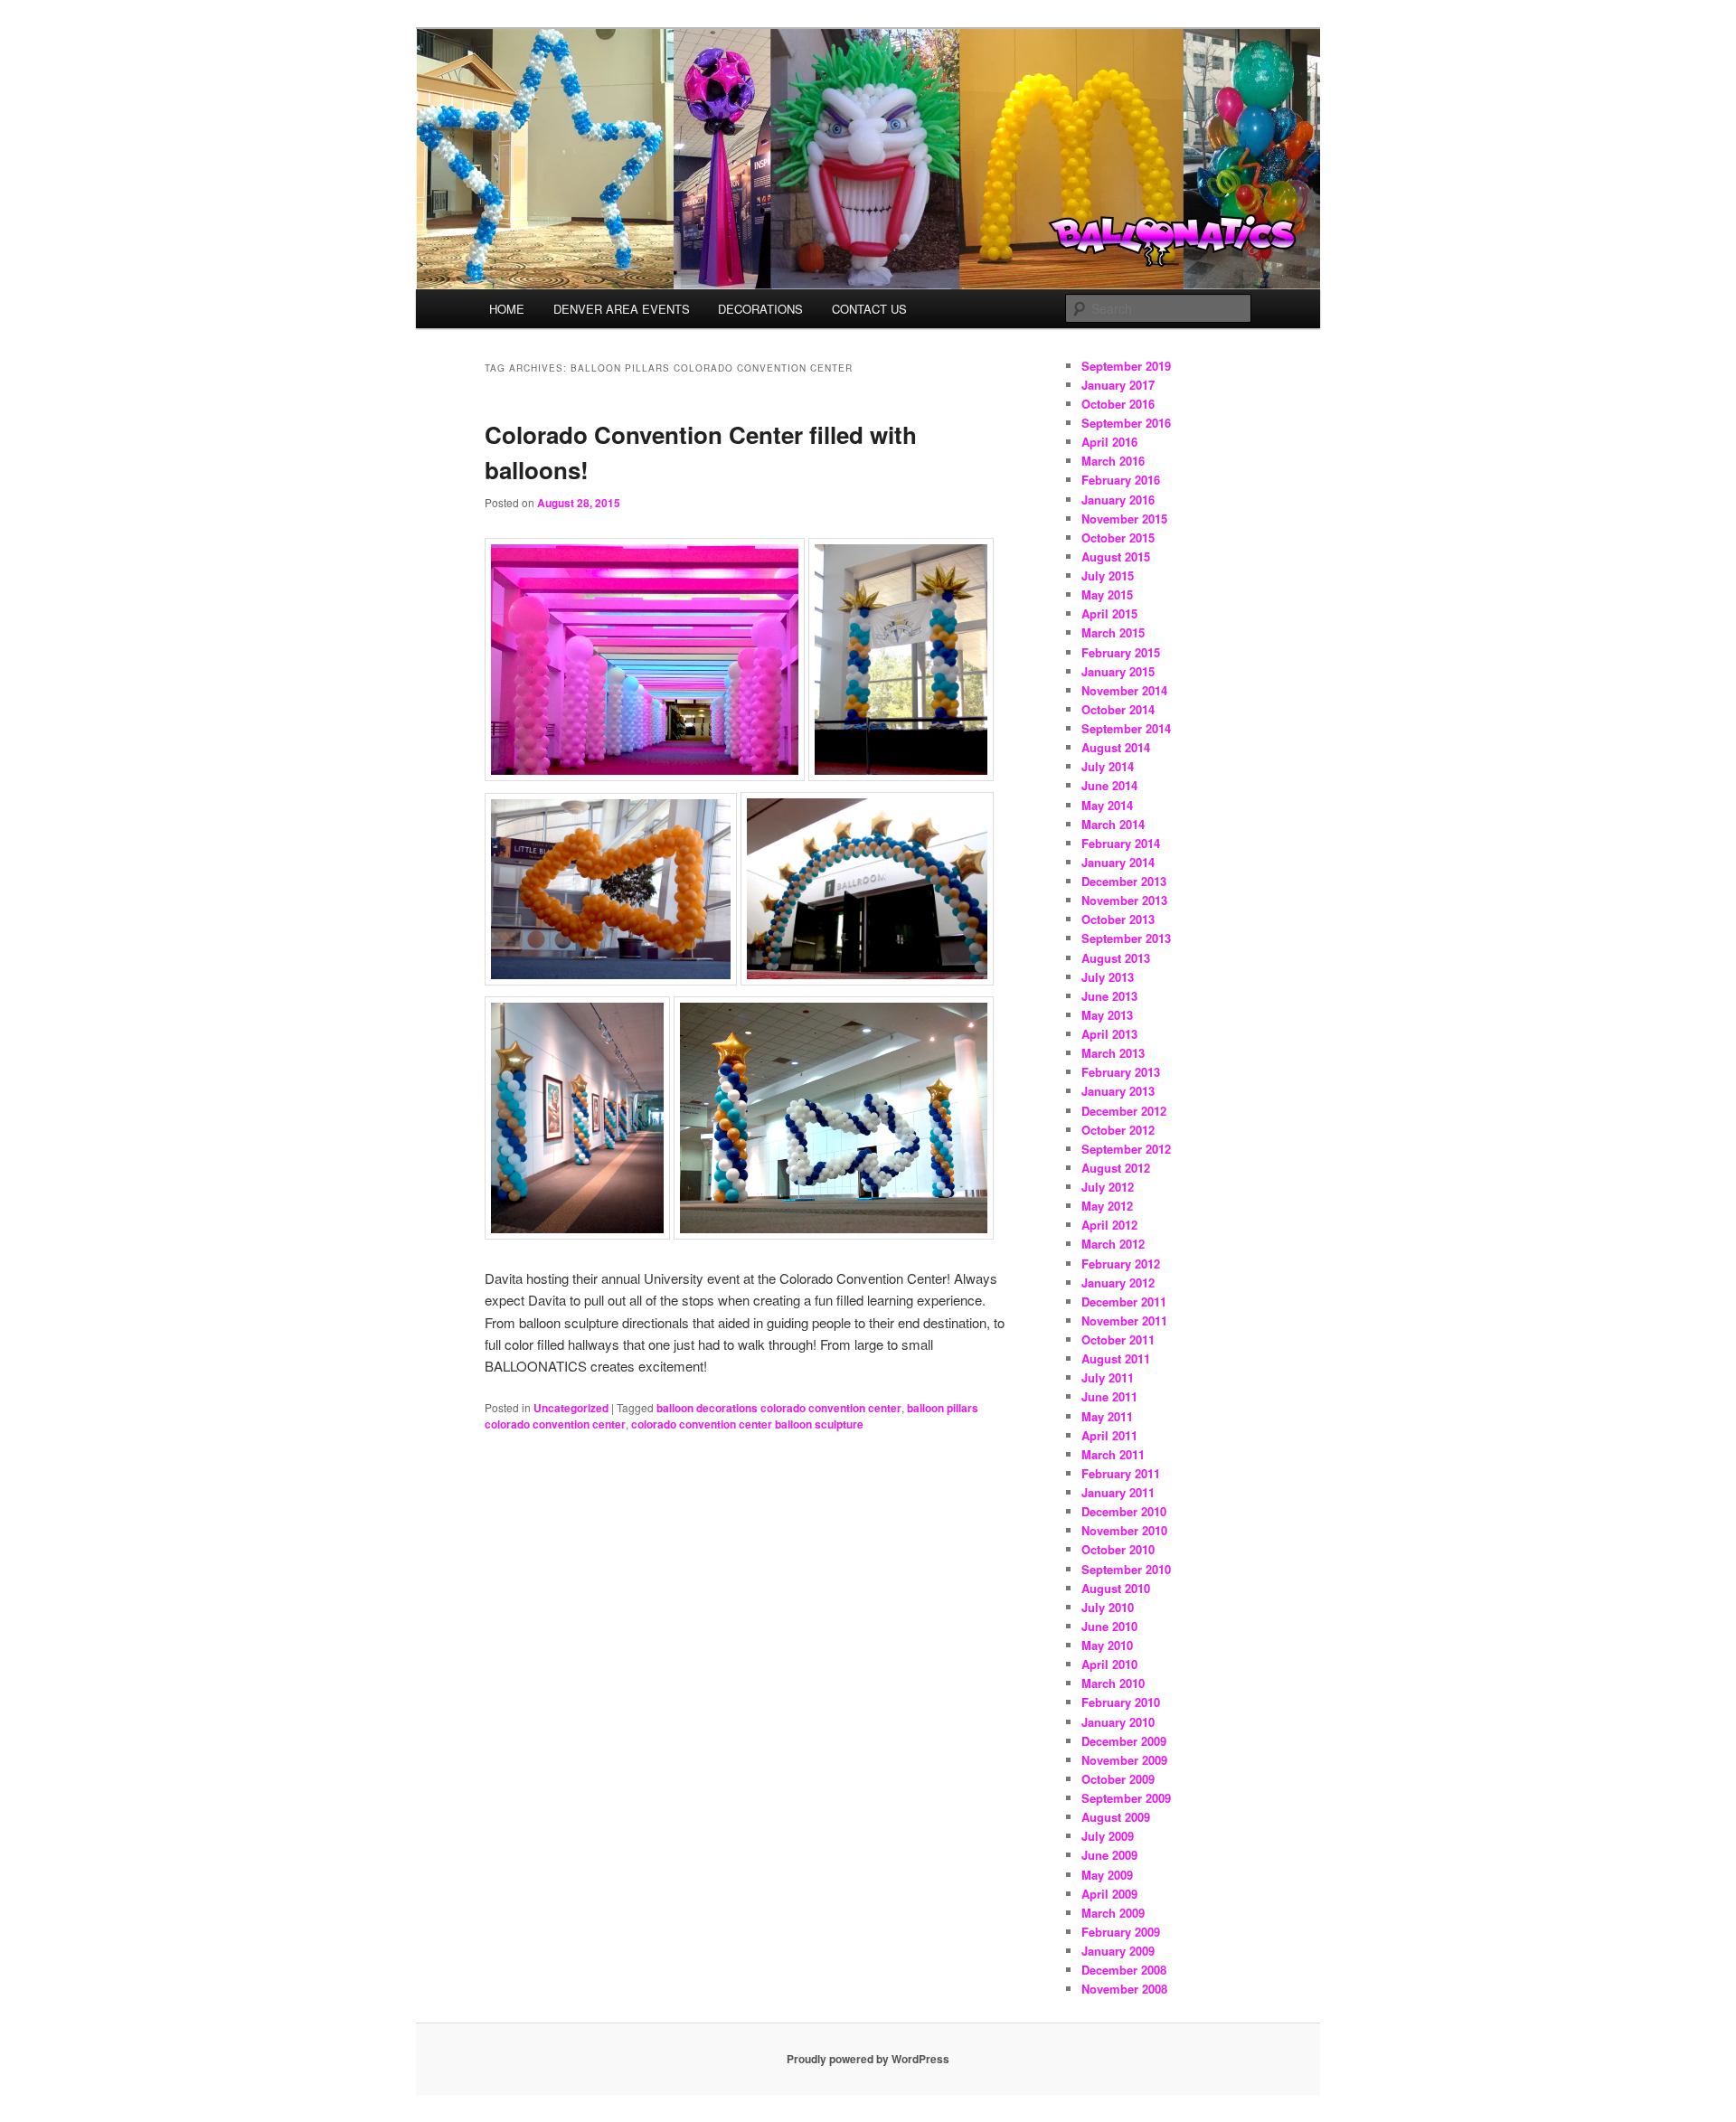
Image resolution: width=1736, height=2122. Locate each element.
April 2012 (1109, 1225)
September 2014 (1126, 728)
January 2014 (1118, 862)
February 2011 (1121, 1473)
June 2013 (1109, 996)
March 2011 (1113, 1454)
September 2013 (1126, 938)
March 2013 (1113, 1053)
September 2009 (1126, 1798)
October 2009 (1118, 1779)
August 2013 (1116, 958)
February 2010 (1121, 1702)
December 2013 (1124, 881)
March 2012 (1113, 1244)
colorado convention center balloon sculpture (747, 1424)
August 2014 (1116, 747)
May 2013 (1107, 1015)
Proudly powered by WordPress (868, 2059)
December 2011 (1124, 1301)
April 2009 (1109, 1894)
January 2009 (1118, 1951)
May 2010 (1107, 1645)
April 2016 (1109, 442)
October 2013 (1118, 919)
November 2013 (1124, 900)
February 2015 (1121, 652)
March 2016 (1113, 461)
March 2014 (1113, 824)
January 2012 (1118, 1283)
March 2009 (1113, 1913)
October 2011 (1118, 1339)
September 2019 (1126, 366)
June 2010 (1109, 1626)
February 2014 (1121, 843)
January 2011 (1118, 1492)
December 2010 (1124, 1511)
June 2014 (1109, 785)
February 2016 (1121, 480)
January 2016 (1118, 500)
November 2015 (1124, 519)
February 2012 (1121, 1264)
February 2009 (1121, 1932)
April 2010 (1109, 1664)
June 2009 (1109, 1855)
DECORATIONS (760, 309)
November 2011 (1124, 1320)
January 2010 (1118, 1722)
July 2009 (1108, 1836)
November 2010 (1124, 1530)
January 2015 (1118, 671)
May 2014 (1107, 805)
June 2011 (1109, 1396)
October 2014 (1118, 709)
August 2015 (1116, 556)
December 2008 (1124, 1970)
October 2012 (1118, 1130)
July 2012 (1108, 1187)
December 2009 (1124, 1741)
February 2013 (1121, 1072)
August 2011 (1116, 1358)
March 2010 (1113, 1683)
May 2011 (1107, 1416)
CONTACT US (869, 309)
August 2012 (1116, 1168)
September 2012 (1126, 1149)
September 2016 (1126, 423)
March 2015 (1113, 632)
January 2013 (1118, 1091)
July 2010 (1108, 1607)
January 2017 (1118, 385)
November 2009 (1124, 1760)
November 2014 (1124, 690)
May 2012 (1107, 1206)
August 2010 (1116, 1588)
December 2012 (1124, 1111)
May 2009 (1107, 1875)
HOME (507, 309)
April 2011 (1109, 1435)
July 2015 (1108, 575)
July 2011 (1108, 1377)
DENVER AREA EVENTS (622, 309)
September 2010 (1126, 1569)
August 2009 (1116, 1817)
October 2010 (1118, 1549)
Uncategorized (571, 1408)
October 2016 (1118, 404)
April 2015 (1109, 613)
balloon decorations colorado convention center (779, 1408)
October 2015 (1118, 538)
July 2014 (1108, 766)
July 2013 (1108, 977)
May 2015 (1107, 594)
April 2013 (1109, 1034)
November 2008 (1124, 1989)
